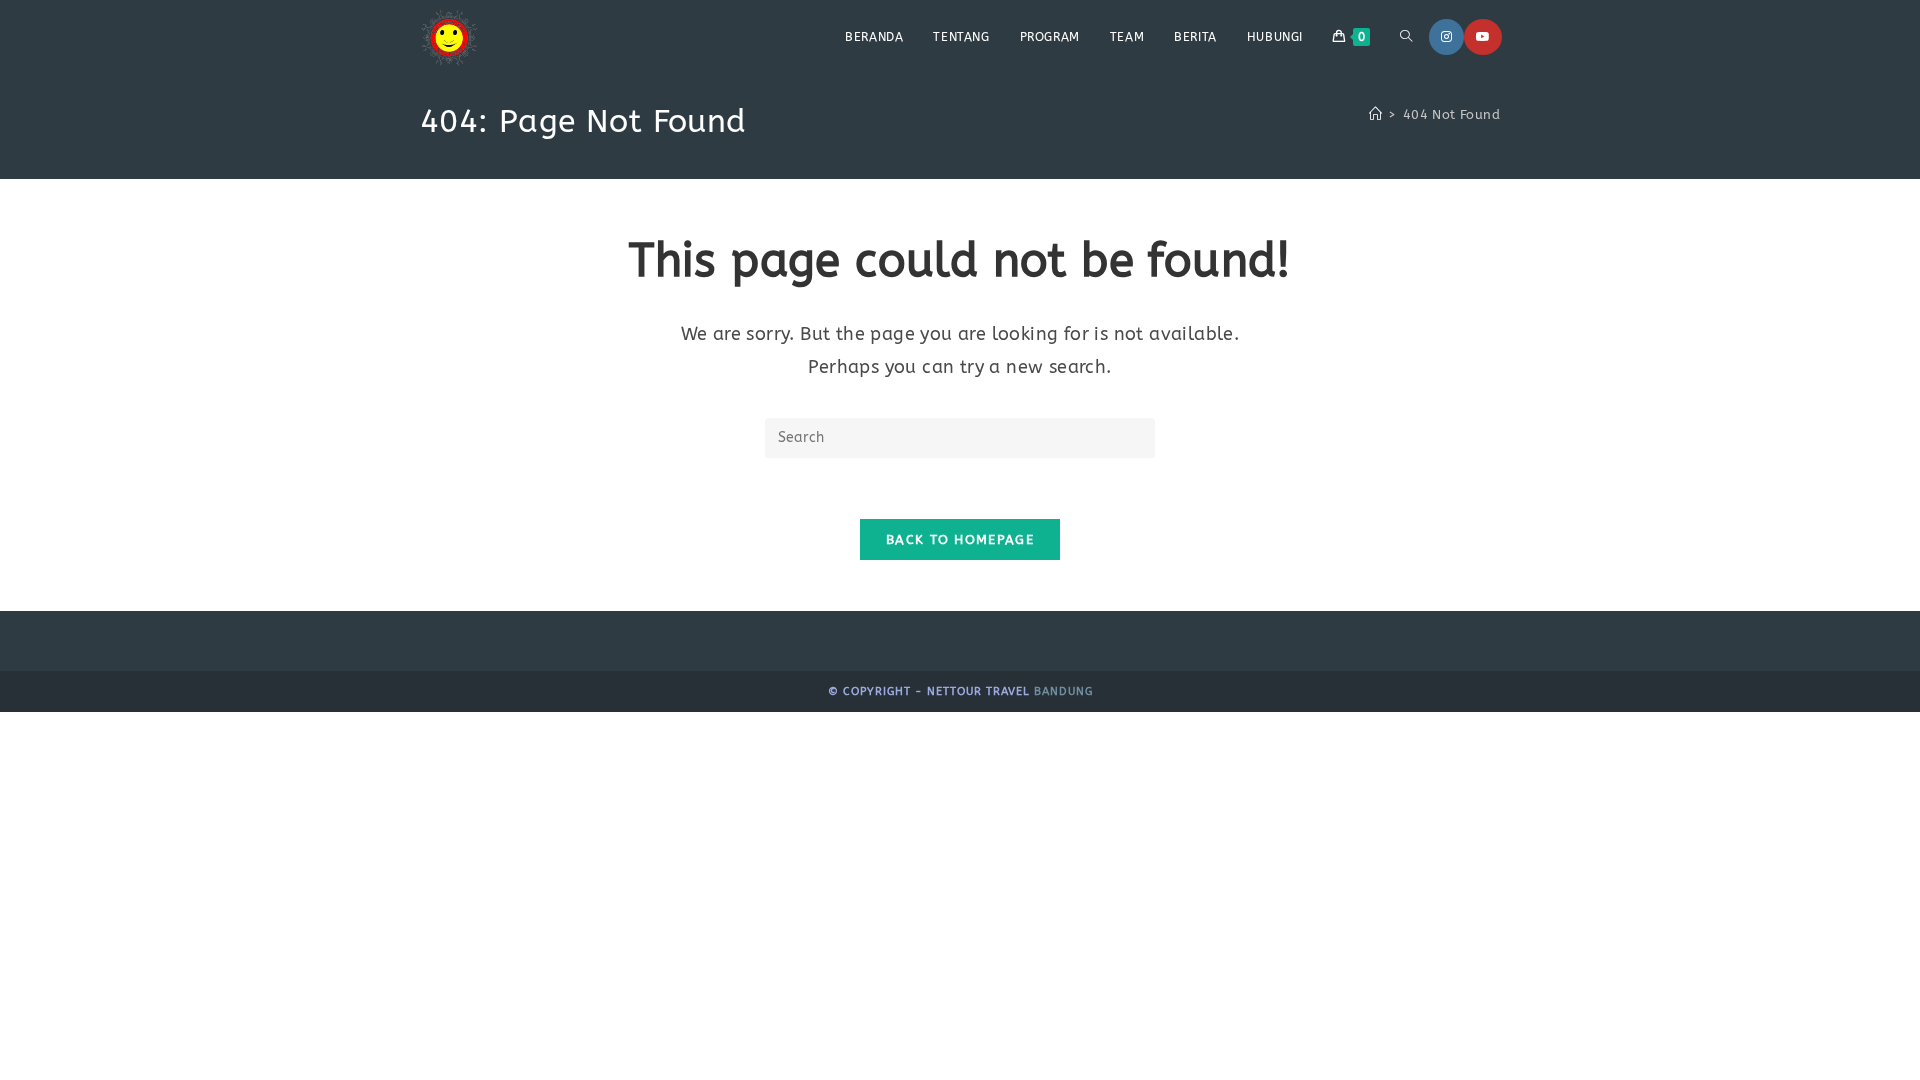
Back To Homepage (960, 539)
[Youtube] (1483, 37)
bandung (1063, 691)
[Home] (1375, 114)
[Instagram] (1446, 37)
